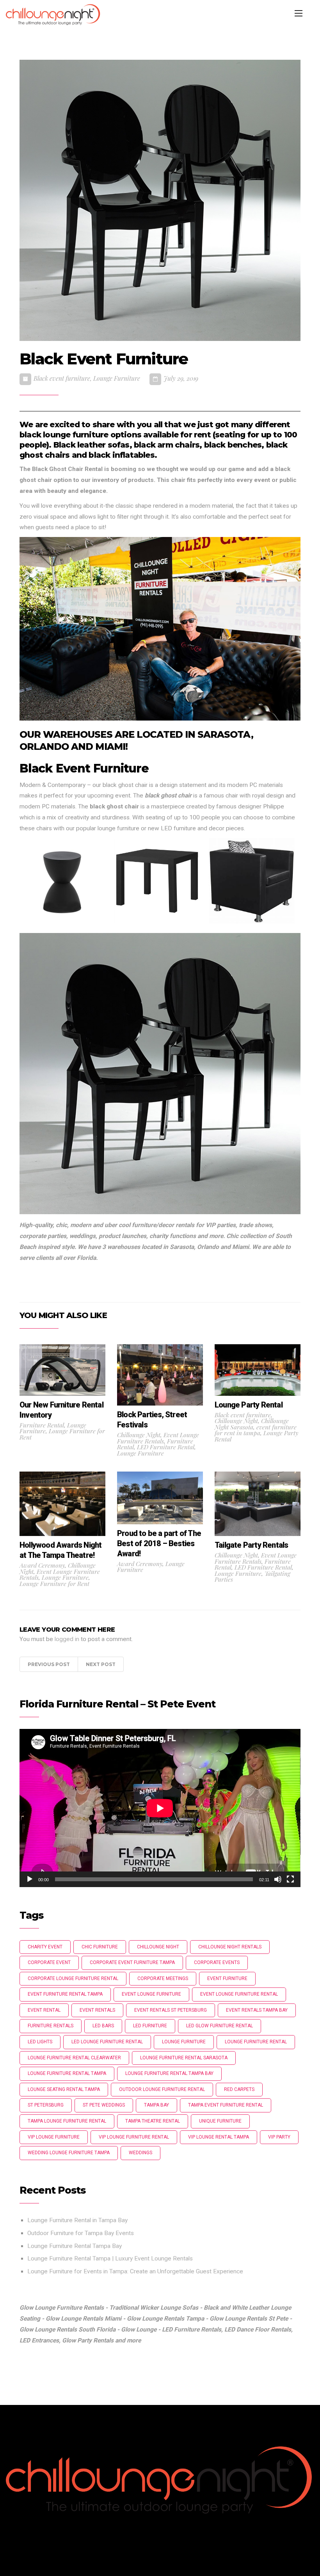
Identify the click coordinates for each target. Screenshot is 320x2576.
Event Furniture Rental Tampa (65, 1994)
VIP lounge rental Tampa (219, 2137)
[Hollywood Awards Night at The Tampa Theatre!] (62, 1504)
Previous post (49, 1664)
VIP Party (279, 2137)
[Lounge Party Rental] (258, 1370)
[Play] (30, 1879)
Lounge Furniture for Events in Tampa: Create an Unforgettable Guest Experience (135, 2271)
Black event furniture (62, 378)
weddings (140, 2153)
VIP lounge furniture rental (134, 2137)
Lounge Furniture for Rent (62, 1434)
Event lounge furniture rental (239, 1994)
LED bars (103, 2026)
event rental (44, 2010)
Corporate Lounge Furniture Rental (73, 1978)
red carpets (239, 2089)
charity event (45, 1947)
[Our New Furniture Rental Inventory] (62, 1370)
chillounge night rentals (230, 1947)
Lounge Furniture (117, 378)
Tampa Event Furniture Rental (226, 2105)
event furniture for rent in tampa (256, 1430)
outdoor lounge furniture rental (162, 2089)
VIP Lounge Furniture (54, 2137)
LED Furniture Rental (166, 1447)
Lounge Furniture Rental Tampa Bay (75, 2246)
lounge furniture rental (256, 2042)
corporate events (217, 1962)
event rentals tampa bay (257, 2010)
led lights (40, 2042)
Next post (101, 1664)
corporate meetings (163, 1978)
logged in (67, 1639)
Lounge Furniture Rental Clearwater (74, 2058)
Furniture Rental (42, 1425)
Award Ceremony (42, 1565)
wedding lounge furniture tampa (69, 2153)
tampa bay (156, 2105)
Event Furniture (227, 1978)
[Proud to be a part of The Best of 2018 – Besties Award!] (160, 1497)
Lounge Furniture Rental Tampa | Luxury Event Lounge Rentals (111, 2258)
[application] (160, 1808)
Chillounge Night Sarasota (252, 1424)
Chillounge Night (139, 1435)
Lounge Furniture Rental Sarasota (184, 2058)
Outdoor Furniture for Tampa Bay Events (81, 2233)
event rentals (97, 2010)
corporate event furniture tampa (132, 1962)
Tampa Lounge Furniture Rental (67, 2121)
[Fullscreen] (290, 1879)
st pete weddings (104, 2105)
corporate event (49, 1962)
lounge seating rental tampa (64, 2089)
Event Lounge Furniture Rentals (158, 1438)
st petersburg (46, 2105)
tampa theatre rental (153, 2121)
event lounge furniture (151, 1994)
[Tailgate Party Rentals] (258, 1504)
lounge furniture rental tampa (67, 2073)
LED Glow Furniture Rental (220, 2026)
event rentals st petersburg (171, 2010)
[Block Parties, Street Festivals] (160, 1374)
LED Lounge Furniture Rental (107, 2042)
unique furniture (220, 2121)
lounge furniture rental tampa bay (169, 2073)
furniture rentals (51, 2026)
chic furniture (100, 1947)
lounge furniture (184, 2042)
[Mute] (278, 1879)
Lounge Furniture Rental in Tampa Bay (77, 2220)
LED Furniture (150, 2026)
